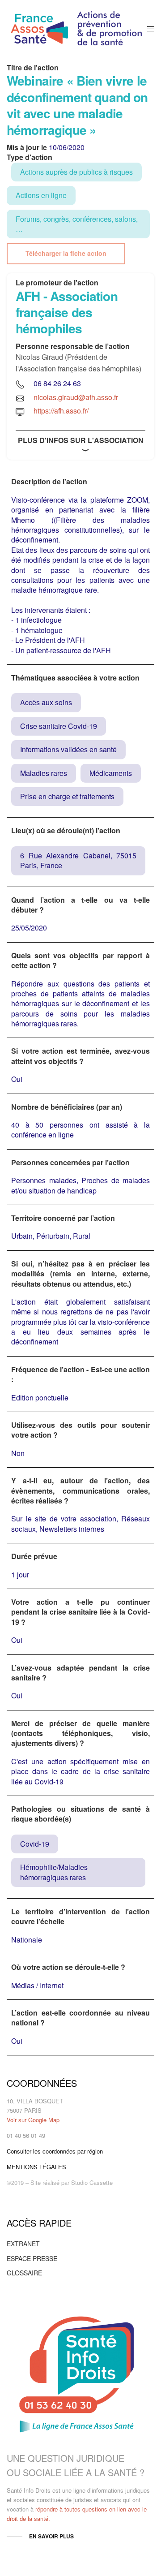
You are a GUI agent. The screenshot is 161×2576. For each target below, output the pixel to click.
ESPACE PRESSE (32, 2258)
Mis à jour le (27, 147)
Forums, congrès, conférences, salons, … (77, 224)
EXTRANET (23, 2244)
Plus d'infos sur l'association (81, 440)
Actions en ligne (41, 195)
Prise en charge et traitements (67, 796)
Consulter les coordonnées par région (55, 2151)
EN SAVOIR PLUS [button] (51, 2536)
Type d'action (30, 157)
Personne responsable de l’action (73, 346)
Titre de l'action (33, 68)
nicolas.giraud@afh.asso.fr (76, 397)
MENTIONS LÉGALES (36, 2167)
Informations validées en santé (68, 749)
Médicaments (111, 773)
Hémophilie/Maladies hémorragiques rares (54, 1872)
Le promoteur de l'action (57, 283)
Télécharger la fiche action (66, 254)
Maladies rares (44, 773)
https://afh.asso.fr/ (61, 411)
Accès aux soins (46, 702)
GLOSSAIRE (24, 2273)
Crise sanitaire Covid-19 (59, 726)
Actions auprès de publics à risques (76, 172)
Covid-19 (35, 1844)
